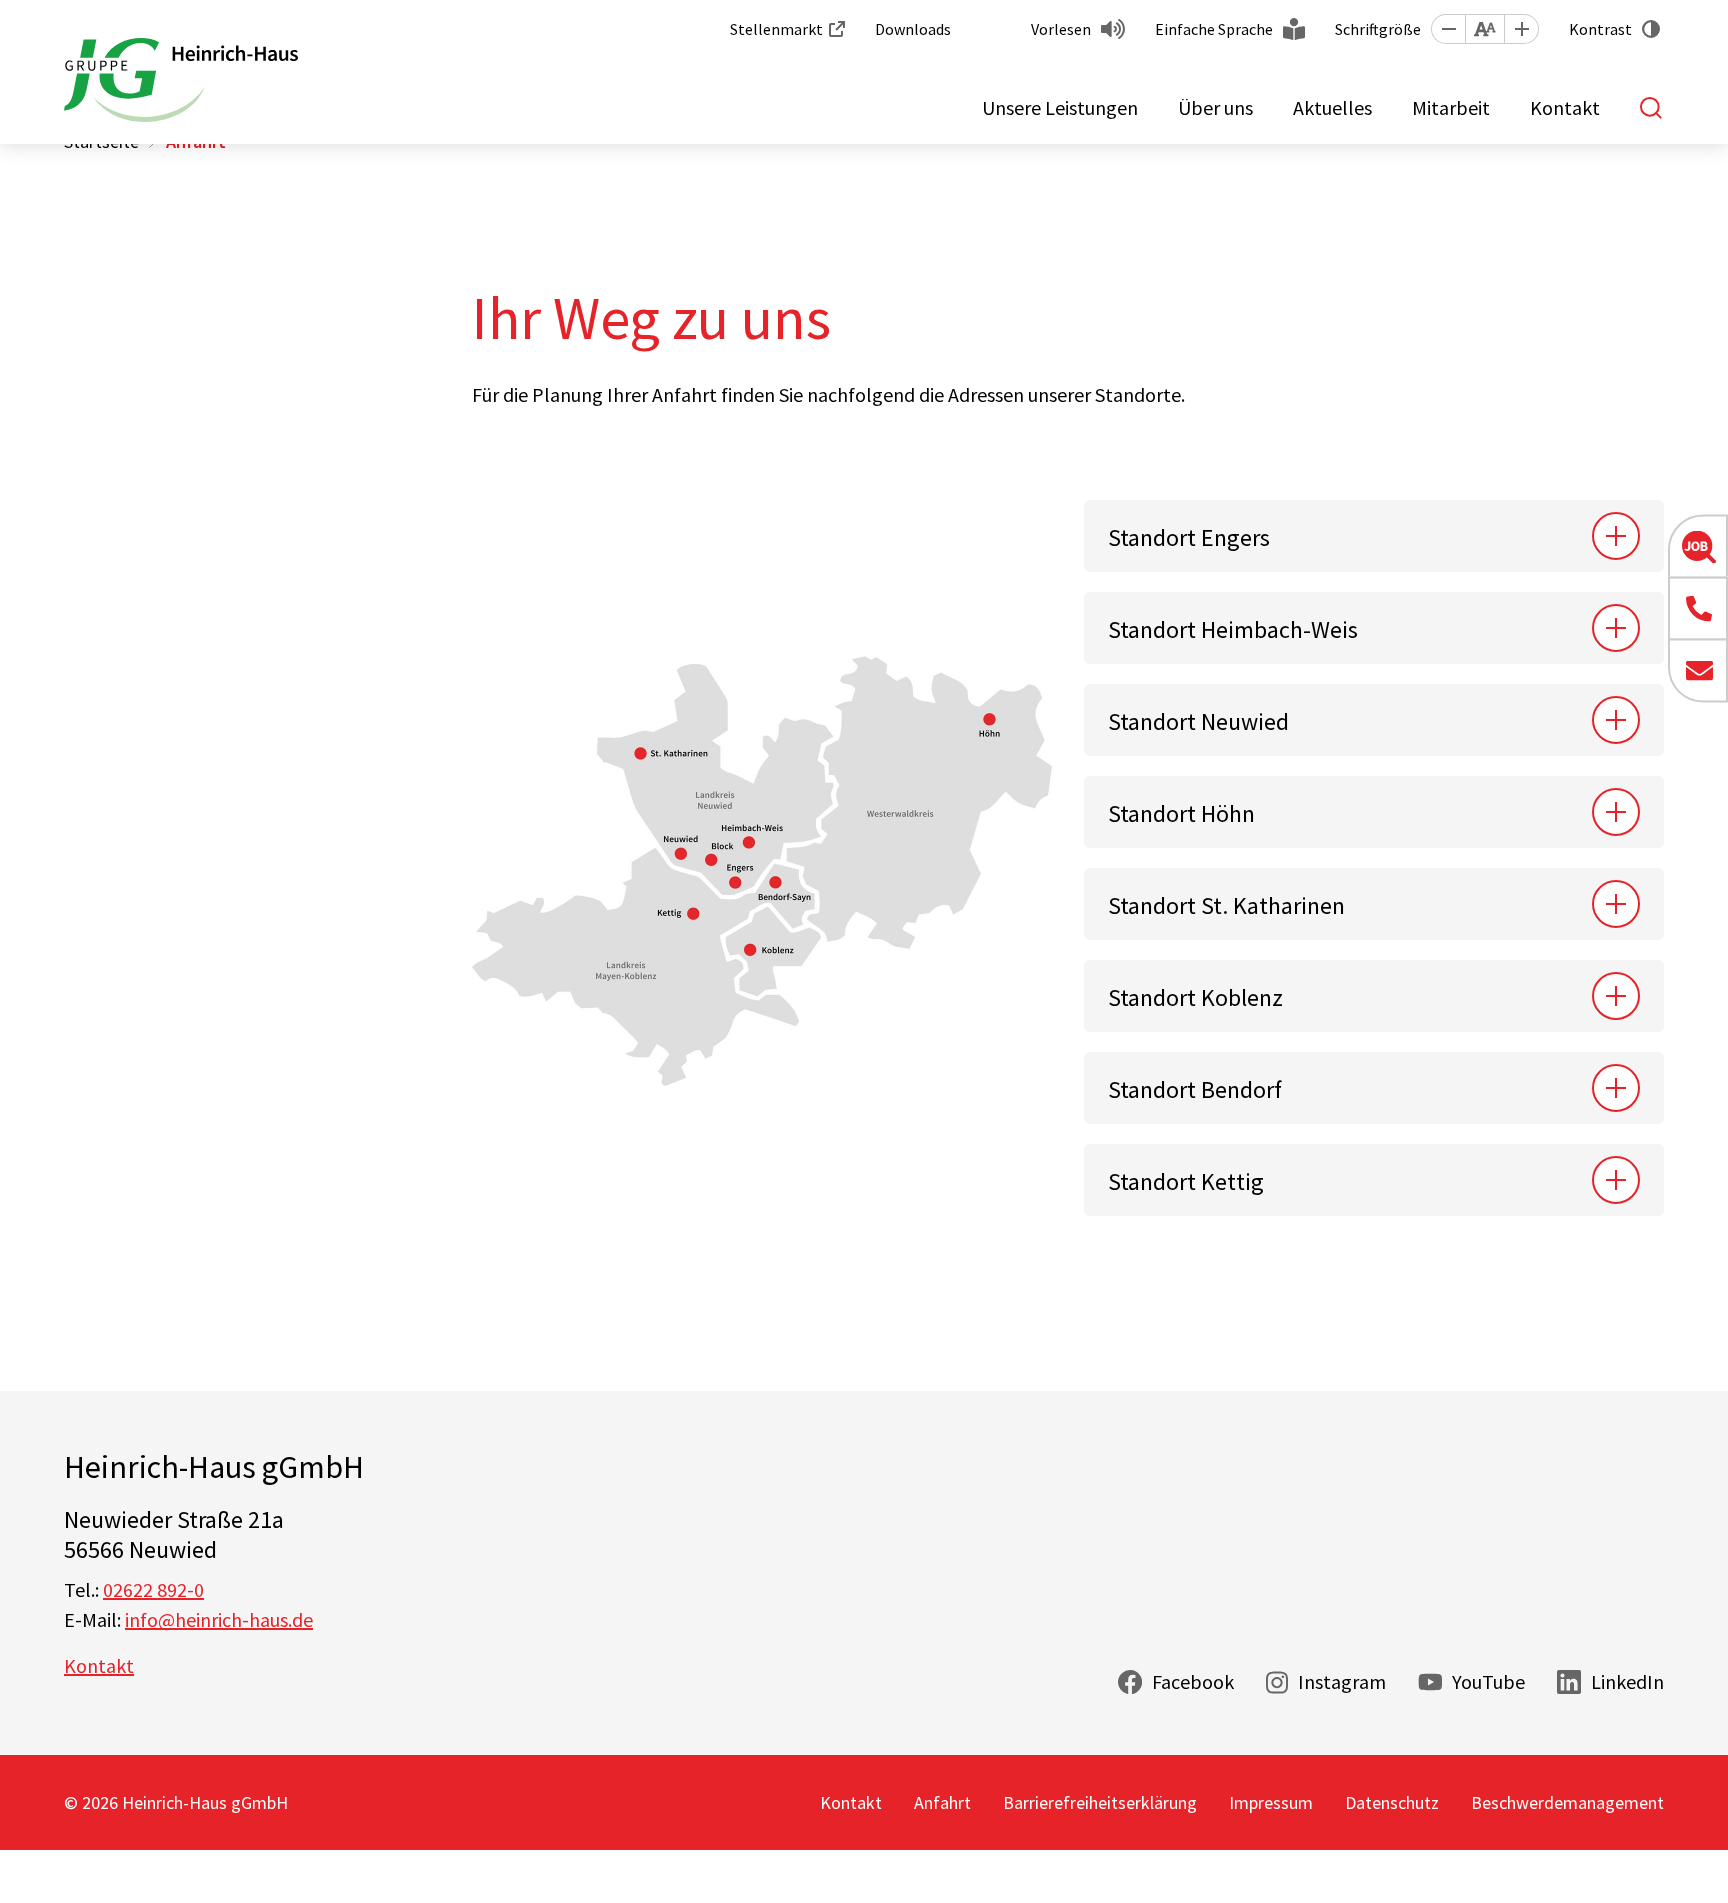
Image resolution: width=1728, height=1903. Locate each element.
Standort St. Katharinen (1226, 905)
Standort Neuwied (1198, 721)
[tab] (1374, 536)
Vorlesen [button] (1061, 29)
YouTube (1488, 1681)
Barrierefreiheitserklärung (1100, 1802)
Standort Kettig (1186, 1181)
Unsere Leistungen (1060, 107)
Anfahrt (942, 1802)
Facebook (1193, 1681)
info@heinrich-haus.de (219, 1619)
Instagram (1342, 1681)
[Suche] (1652, 108)
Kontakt (1565, 107)
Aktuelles (1332, 107)
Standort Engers (1189, 537)
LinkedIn (1627, 1681)
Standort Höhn (1181, 813)
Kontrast (1600, 29)
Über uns (1215, 107)
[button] (1448, 29)
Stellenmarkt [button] (776, 29)
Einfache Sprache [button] (1214, 29)
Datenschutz (1392, 1802)
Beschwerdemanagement (1567, 1802)
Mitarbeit (1451, 107)
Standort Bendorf (1195, 1089)
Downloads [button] (913, 29)
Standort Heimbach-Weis (1233, 629)
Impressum (1271, 1802)
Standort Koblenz (1195, 997)
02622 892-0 (153, 1589)
